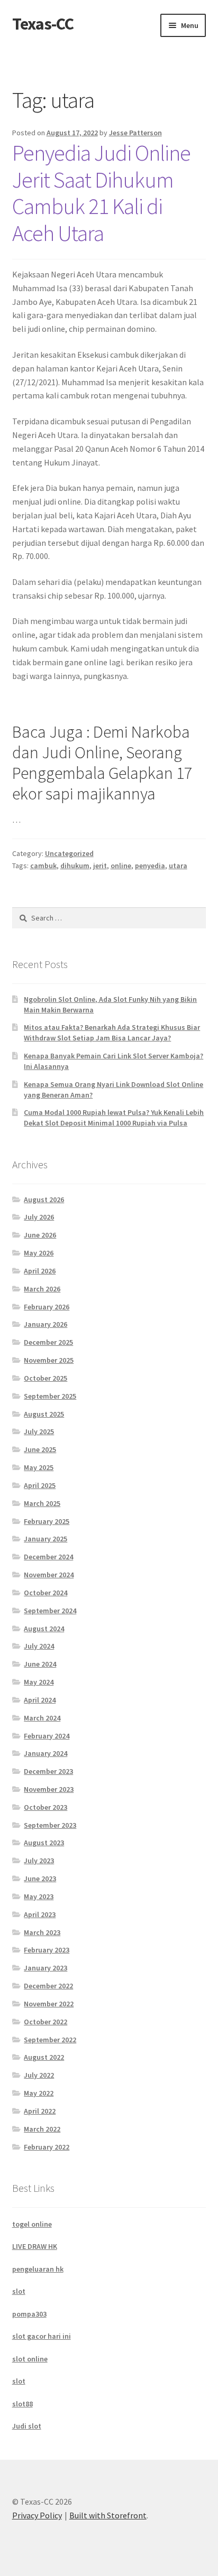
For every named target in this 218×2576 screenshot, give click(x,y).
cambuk (43, 866)
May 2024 (39, 1682)
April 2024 (40, 1700)
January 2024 (46, 1753)
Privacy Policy (37, 2515)
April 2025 (40, 1485)
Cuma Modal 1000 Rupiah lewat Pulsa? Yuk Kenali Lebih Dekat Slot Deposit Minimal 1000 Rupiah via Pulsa (114, 1118)
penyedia (150, 866)
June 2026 (40, 1235)
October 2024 (46, 1593)
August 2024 (44, 1629)
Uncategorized (69, 853)
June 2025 (40, 1449)
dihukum (75, 866)
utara (178, 866)
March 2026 (42, 1289)
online (121, 866)
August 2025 (44, 1414)
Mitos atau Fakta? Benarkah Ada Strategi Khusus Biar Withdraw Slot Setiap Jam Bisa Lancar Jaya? (112, 1033)
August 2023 (44, 1843)
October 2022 (46, 2022)
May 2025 (39, 1467)
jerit (100, 866)
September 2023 (50, 1825)
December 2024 (48, 1557)
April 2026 (40, 1271)
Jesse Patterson (135, 133)
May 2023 (39, 1896)
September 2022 (50, 2040)
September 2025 (50, 1396)
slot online (30, 2359)
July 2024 (39, 1646)
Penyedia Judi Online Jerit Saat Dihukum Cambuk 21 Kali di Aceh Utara (101, 193)
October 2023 (46, 1807)
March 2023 (42, 1932)
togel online (32, 2224)
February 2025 (47, 1521)
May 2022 (39, 2093)
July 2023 (39, 1861)
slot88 (22, 2404)
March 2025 (42, 1503)
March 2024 (42, 1718)
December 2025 (48, 1342)
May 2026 (39, 1253)
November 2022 (49, 2004)
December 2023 (48, 1771)
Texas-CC (43, 24)
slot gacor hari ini (42, 2336)
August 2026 (44, 1199)
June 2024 (40, 1664)
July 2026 (39, 1217)
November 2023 (49, 1789)
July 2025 (39, 1431)
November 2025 (49, 1360)
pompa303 (29, 2314)
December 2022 (48, 1986)
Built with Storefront (108, 2515)
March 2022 (42, 2129)
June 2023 (40, 1878)
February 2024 (47, 1736)
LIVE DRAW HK (35, 2246)
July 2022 (39, 2075)
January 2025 (46, 1539)
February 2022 (47, 2147)
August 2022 (44, 2057)
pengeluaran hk (38, 2269)
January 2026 (46, 1324)
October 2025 (46, 1378)
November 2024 (49, 1575)
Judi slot (27, 2426)
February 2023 (47, 1950)
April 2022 (40, 2111)
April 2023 (40, 1914)
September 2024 (50, 1611)
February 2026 (47, 1307)
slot (19, 2291)
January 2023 (46, 1968)
